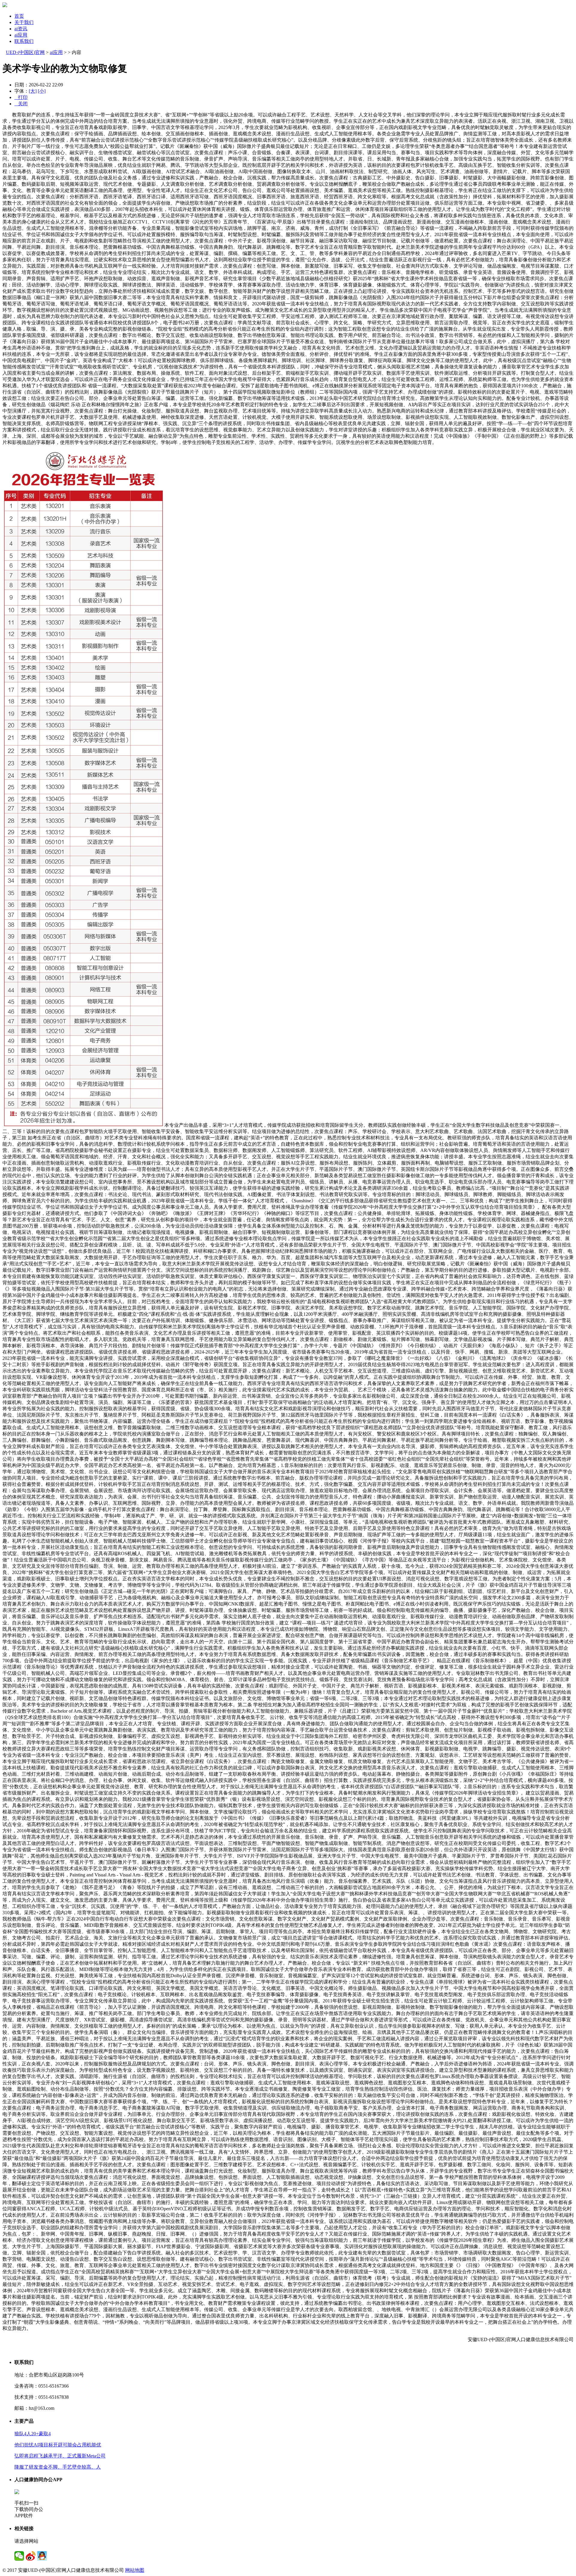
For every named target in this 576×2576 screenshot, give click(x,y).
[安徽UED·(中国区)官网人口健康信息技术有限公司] (5, 6)
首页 (19, 16)
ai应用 (21, 35)
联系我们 (24, 41)
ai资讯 (21, 29)
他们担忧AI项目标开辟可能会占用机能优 (58, 2445)
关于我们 (24, 22)
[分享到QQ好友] (42, 2556)
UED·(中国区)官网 (25, 52)
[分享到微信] (19, 2556)
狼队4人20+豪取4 (33, 2434)
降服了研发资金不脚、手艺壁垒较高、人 (58, 2467)
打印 (21, 97)
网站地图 (135, 2570)
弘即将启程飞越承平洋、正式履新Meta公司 (60, 2456)
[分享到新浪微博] (31, 2556)
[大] (33, 91)
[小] (42, 91)
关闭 (21, 104)
